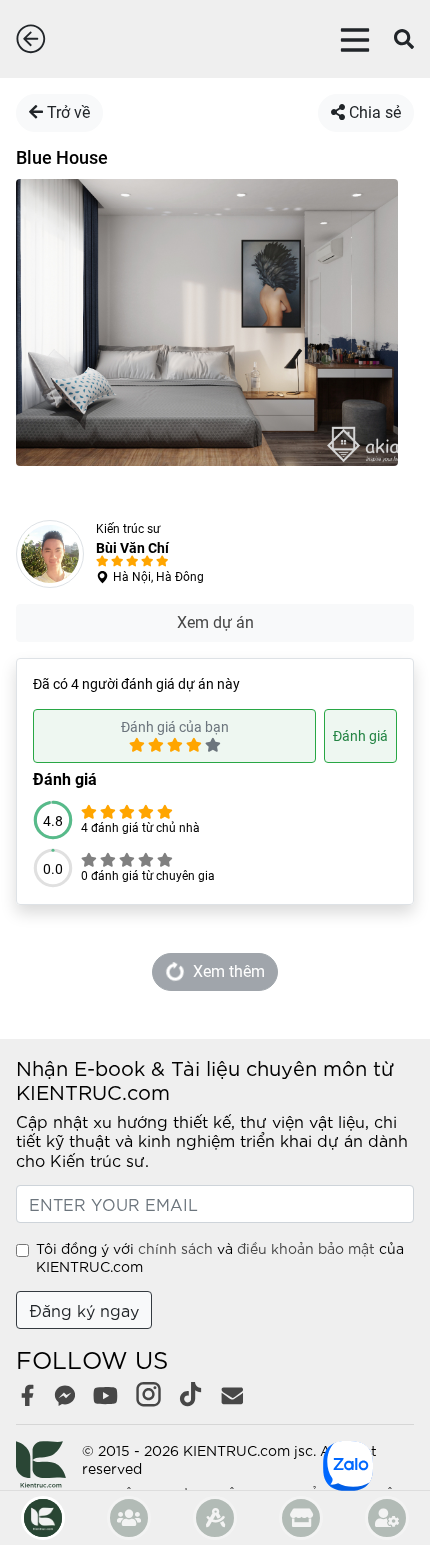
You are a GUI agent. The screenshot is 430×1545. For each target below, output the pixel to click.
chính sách (175, 1248)
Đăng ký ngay (84, 1309)
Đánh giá (360, 736)
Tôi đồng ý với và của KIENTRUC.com (220, 1257)
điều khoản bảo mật (306, 1248)
